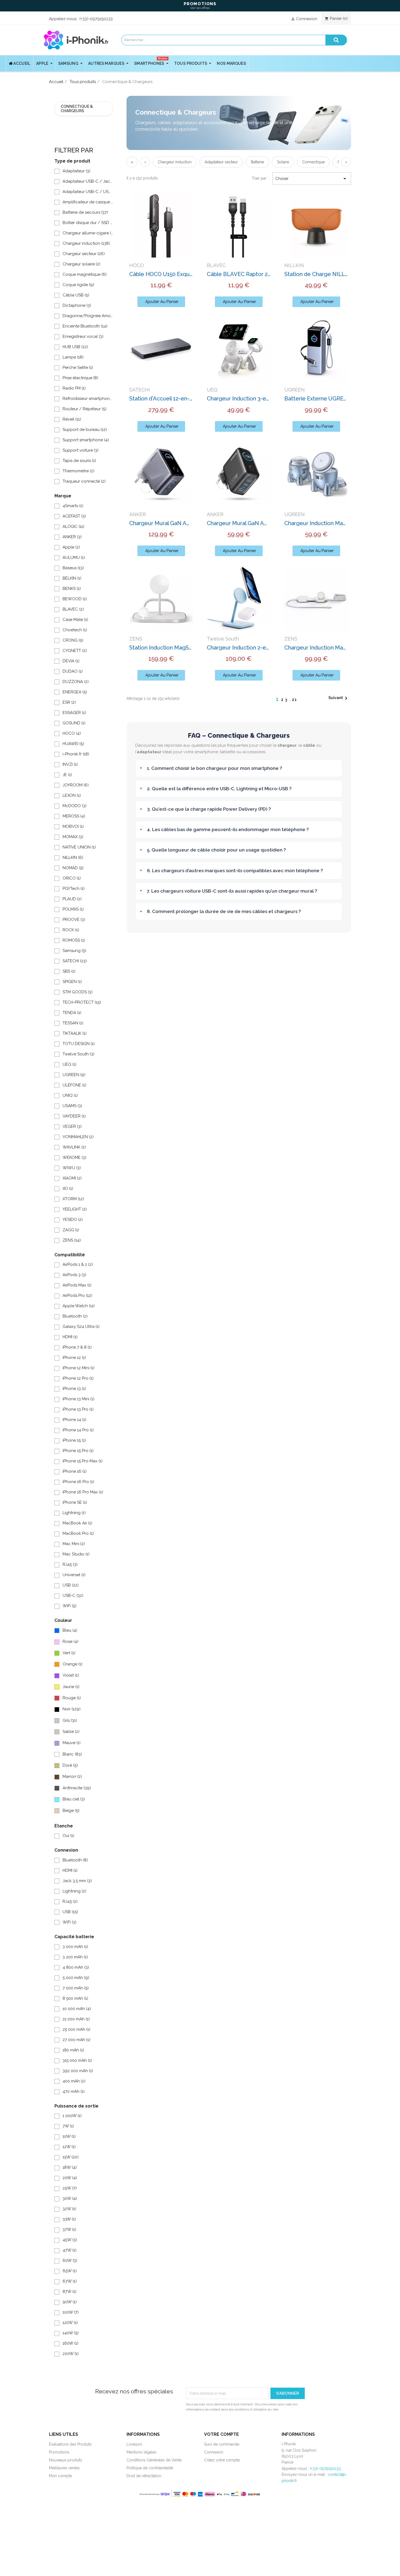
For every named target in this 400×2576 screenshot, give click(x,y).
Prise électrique (80, 378)
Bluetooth (75, 1316)
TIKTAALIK (75, 1033)
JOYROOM (76, 785)
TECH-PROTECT (82, 1002)
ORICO (72, 878)
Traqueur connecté (84, 481)
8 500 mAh (75, 1998)
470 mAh (74, 2091)
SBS (69, 971)
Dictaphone (77, 305)
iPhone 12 (74, 1358)
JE (67, 775)
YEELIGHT (75, 1209)
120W (70, 2323)
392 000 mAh (78, 2071)
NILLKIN (73, 857)
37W (69, 2229)
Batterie (257, 162)
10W (69, 2136)
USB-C (73, 1595)
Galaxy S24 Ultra (81, 1327)
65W (70, 2271)
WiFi (70, 1606)
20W (70, 2178)
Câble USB (76, 295)
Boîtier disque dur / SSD (88, 223)
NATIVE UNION (79, 847)
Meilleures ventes (64, 2468)
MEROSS (74, 816)
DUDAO (73, 671)
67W (70, 2281)
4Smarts (73, 506)
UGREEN (74, 1075)
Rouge (72, 1698)
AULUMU (74, 558)
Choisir (312, 179)
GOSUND (74, 723)
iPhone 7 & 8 (77, 1347)
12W (69, 2147)
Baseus (73, 568)
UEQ (70, 1064)
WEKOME (74, 1157)
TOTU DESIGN (79, 1044)
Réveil (72, 419)
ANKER (72, 537)
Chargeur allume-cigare (88, 233)
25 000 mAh (76, 2029)
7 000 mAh (76, 1988)
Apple (71, 547)
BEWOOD (75, 599)
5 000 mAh (76, 1978)
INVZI (70, 764)
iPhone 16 (75, 1471)
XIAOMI (72, 1178)
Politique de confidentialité (150, 2468)
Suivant (339, 698)
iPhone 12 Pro (78, 1378)
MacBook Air (77, 1523)
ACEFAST (74, 516)
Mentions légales (141, 2452)
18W (70, 2167)
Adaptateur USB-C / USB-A (88, 192)
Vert (69, 1653)
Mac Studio (76, 1554)
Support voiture (81, 450)
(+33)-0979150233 (96, 19)
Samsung (74, 951)
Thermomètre (79, 471)
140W (71, 2333)
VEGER (72, 1126)
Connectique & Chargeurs (77, 108)
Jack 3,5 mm (77, 1881)
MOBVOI (73, 826)
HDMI (70, 1337)
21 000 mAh (76, 2019)
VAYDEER (74, 1116)
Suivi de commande (222, 2444)
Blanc (72, 1754)
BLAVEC (73, 609)
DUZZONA (76, 682)
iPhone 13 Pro (78, 1409)
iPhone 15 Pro (78, 1451)
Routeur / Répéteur (84, 409)
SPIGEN (72, 982)
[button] (161, 302)
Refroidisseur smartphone (88, 399)
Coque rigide (78, 285)
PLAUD (72, 899)
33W (69, 2219)
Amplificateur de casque (88, 202)
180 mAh (73, 2050)
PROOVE (74, 920)
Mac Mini (74, 1544)
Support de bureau (85, 430)
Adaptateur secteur (221, 162)
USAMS (72, 1106)
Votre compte (221, 2434)
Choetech (75, 630)
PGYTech (74, 889)
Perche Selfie (78, 367)
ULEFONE (74, 1085)
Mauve (72, 1743)
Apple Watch (79, 1306)
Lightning (74, 1513)
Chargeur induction (86, 243)
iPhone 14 (74, 1420)
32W (69, 2209)
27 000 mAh (76, 2040)
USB (71, 1585)
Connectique (313, 162)
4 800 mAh (76, 1967)
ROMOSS (74, 940)
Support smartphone (86, 440)
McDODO (75, 806)
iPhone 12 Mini (79, 1368)
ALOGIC (73, 526)
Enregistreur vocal (83, 336)
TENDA (72, 1013)
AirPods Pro (77, 1295)
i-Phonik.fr (76, 754)
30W (70, 2198)
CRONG (73, 640)
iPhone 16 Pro (78, 1482)
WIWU (72, 1168)
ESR (69, 702)
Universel (74, 1575)
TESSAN (73, 1023)
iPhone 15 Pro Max (83, 1461)
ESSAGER (74, 713)
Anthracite (77, 1788)
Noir (72, 1709)
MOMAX (73, 837)
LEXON (72, 795)
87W (70, 2292)
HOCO (72, 733)
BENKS (72, 589)
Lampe (73, 357)
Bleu (70, 1630)
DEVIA (71, 661)
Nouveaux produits (66, 2460)
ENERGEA (75, 692)
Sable (71, 1732)
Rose (70, 1641)
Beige (71, 1811)
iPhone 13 (74, 1389)
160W (70, 2343)
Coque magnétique (85, 274)
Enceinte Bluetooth (85, 326)
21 (295, 700)
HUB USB (75, 347)
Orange (73, 1664)
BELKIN (72, 578)
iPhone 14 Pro (78, 1430)
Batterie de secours (85, 212)
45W (70, 2240)
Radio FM (74, 388)
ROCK (71, 930)
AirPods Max (77, 1285)
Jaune (71, 1687)
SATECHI (75, 961)
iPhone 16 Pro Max (83, 1492)
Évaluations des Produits (70, 2444)
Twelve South (79, 1054)
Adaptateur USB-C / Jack (88, 181)
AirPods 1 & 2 (78, 1264)
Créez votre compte (222, 2460)
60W (70, 2260)
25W (70, 2188)
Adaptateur (76, 171)
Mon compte (60, 2476)
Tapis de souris (79, 461)
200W (71, 2354)
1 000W (72, 2116)
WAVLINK (74, 1147)
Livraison (134, 2444)
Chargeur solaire (81, 264)
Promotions (59, 2452)
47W (70, 2250)
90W (70, 2302)
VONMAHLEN (78, 1137)
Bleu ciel (74, 1799)
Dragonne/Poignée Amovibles (88, 316)
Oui (68, 1836)
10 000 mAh (77, 2009)
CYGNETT (75, 651)
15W (71, 2157)
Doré (70, 1765)
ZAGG (71, 1230)
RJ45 (70, 1564)
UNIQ (70, 1095)
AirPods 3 (74, 1275)
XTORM (73, 1199)
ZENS (72, 1240)
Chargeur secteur (84, 254)
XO (68, 1189)
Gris (70, 1720)
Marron (72, 1776)
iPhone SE (75, 1502)
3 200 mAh (75, 1957)
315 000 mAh (77, 2060)
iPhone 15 (74, 1440)
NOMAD (73, 868)
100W (71, 2312)
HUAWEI (73, 744)
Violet (71, 1675)
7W (68, 2126)
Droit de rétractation (144, 2476)
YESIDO (73, 1220)
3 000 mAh (75, 1947)
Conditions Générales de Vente (154, 2460)
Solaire (283, 162)
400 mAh (74, 2081)
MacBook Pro (78, 1533)
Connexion (214, 2452)
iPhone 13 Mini (79, 1399)
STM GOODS (78, 992)
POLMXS (73, 909)
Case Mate (75, 620)
